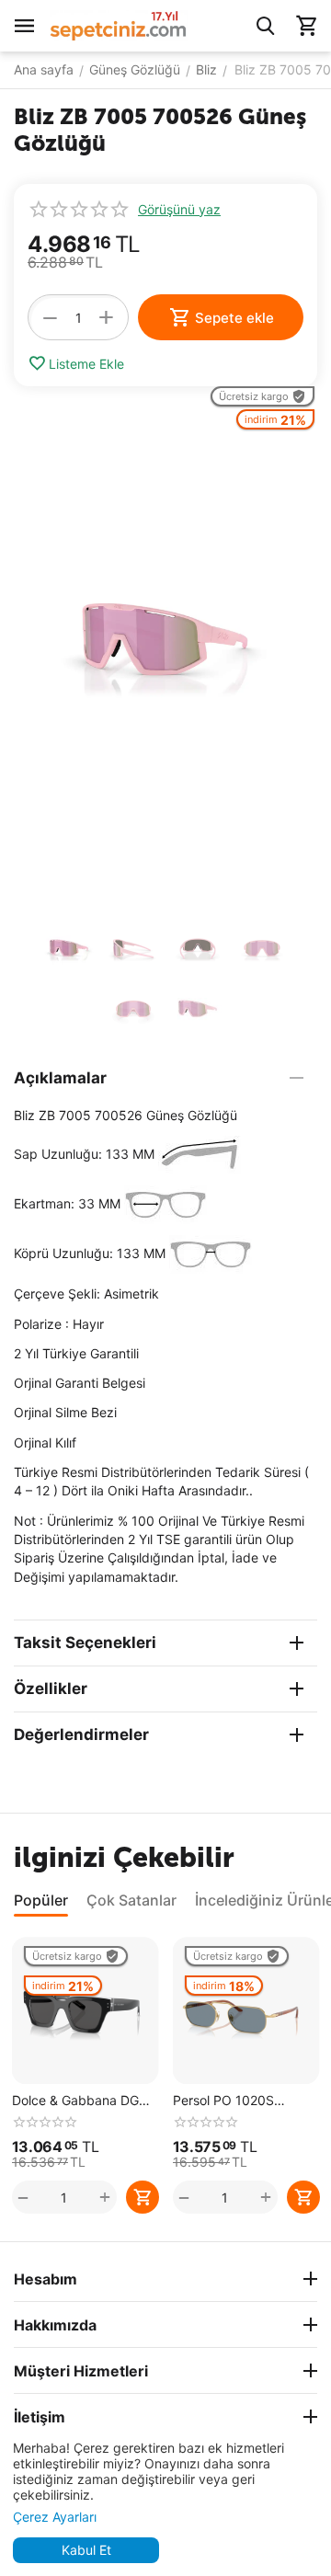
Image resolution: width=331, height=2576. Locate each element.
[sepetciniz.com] (119, 24)
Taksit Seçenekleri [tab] (85, 1643)
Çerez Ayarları (55, 2517)
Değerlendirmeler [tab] (81, 1735)
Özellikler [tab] (51, 1689)
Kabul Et (86, 2550)
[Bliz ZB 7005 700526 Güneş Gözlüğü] (165, 648)
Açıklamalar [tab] (60, 1078)
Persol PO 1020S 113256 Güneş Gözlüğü (243, 2101)
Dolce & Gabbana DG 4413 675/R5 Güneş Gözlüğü (75, 2101)
